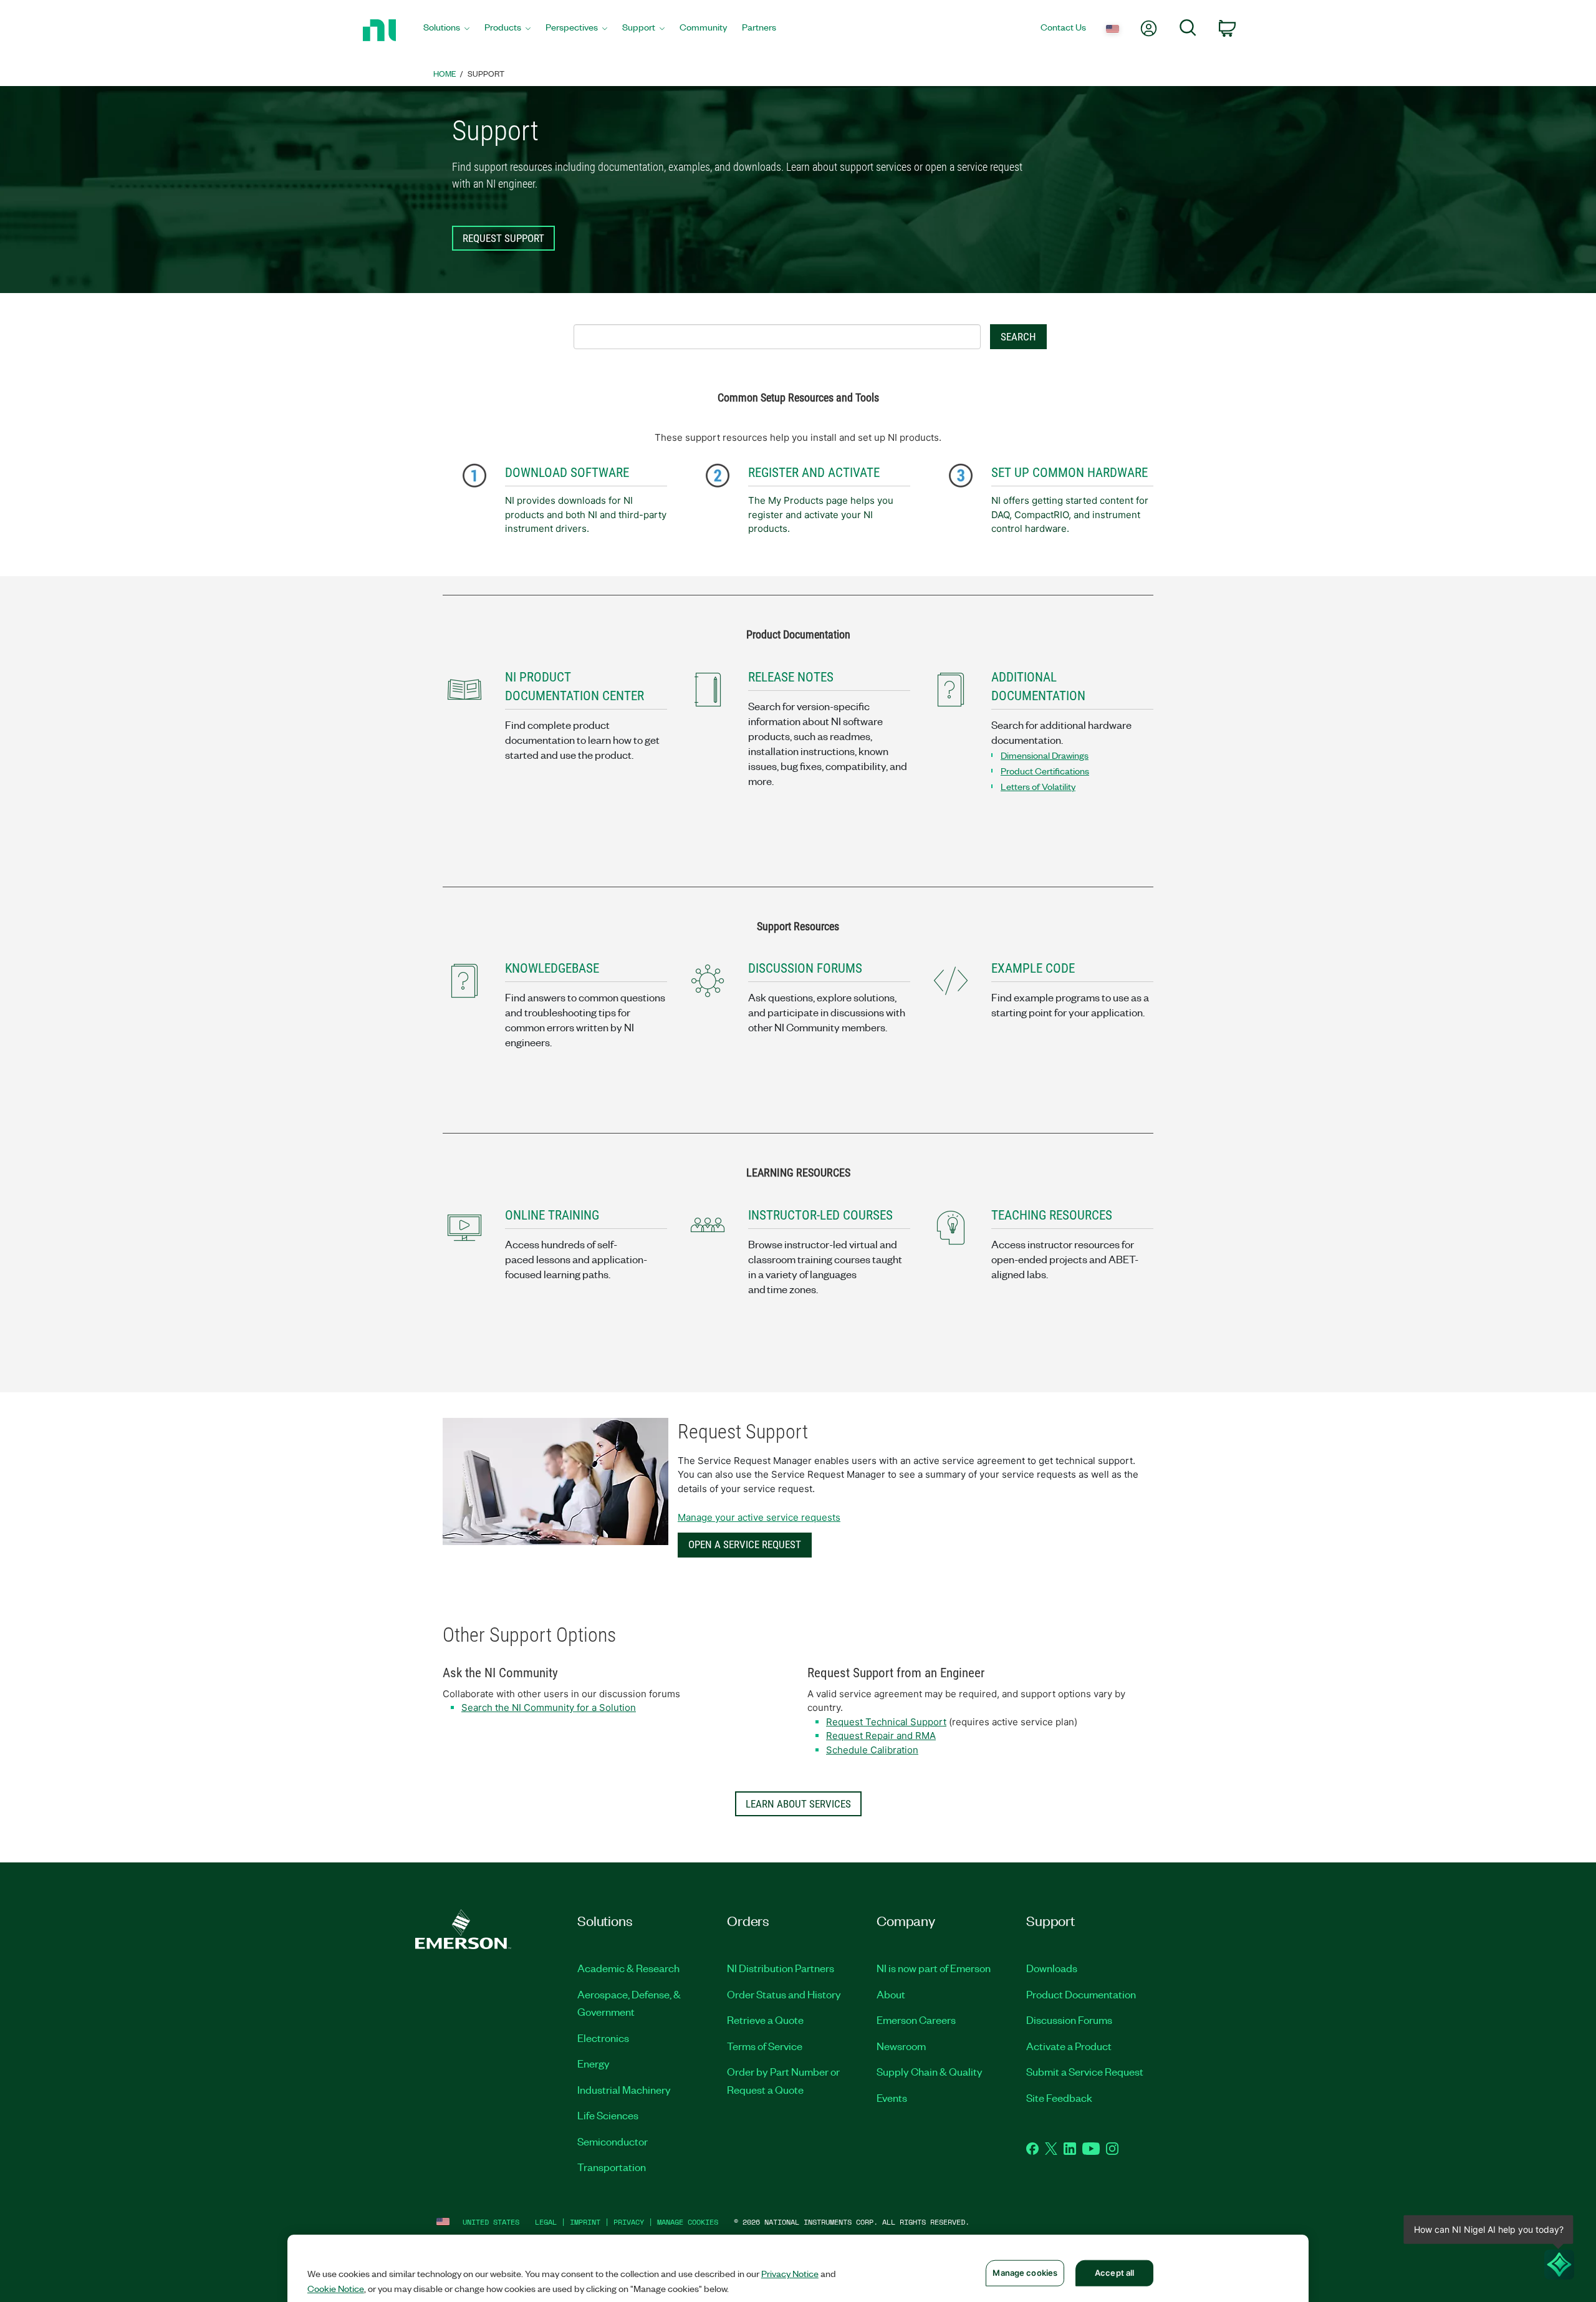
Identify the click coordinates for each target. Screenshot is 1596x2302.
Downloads (1052, 1968)
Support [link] (486, 73)
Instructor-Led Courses (820, 1215)
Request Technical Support (886, 1722)
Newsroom (901, 2046)
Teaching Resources (1052, 1215)
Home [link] (445, 73)
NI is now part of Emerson (934, 1968)
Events (892, 2097)
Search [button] (1018, 337)
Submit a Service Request (1085, 2071)
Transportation (612, 2167)
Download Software (567, 473)
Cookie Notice (336, 2288)
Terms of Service (765, 2046)
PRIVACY (629, 2222)
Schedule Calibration (872, 1750)
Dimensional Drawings (1045, 755)
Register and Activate (814, 473)
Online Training (552, 1215)
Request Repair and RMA (881, 1736)
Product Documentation (1081, 1994)
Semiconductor (613, 2141)
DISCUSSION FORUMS (805, 968)
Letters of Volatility (1038, 786)
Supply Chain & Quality (930, 2071)
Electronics (603, 2038)
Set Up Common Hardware (1070, 473)
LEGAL (546, 2222)
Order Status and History (784, 1994)
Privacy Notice (790, 2273)
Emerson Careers (916, 2020)
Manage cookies (688, 2222)
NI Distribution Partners (781, 1968)
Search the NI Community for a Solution (549, 1707)
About (891, 1994)
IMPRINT (585, 2222)
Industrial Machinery (624, 2089)
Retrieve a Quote (765, 2020)
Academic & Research (628, 1968)
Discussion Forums (1069, 2020)
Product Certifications (1045, 771)
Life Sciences (608, 2115)
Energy (594, 2063)
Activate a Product (1069, 2046)
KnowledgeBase (552, 968)
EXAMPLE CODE (1033, 968)
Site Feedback (1059, 2097)
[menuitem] (446, 30)
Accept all (1114, 2273)
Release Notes (791, 677)
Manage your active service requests (759, 1517)
